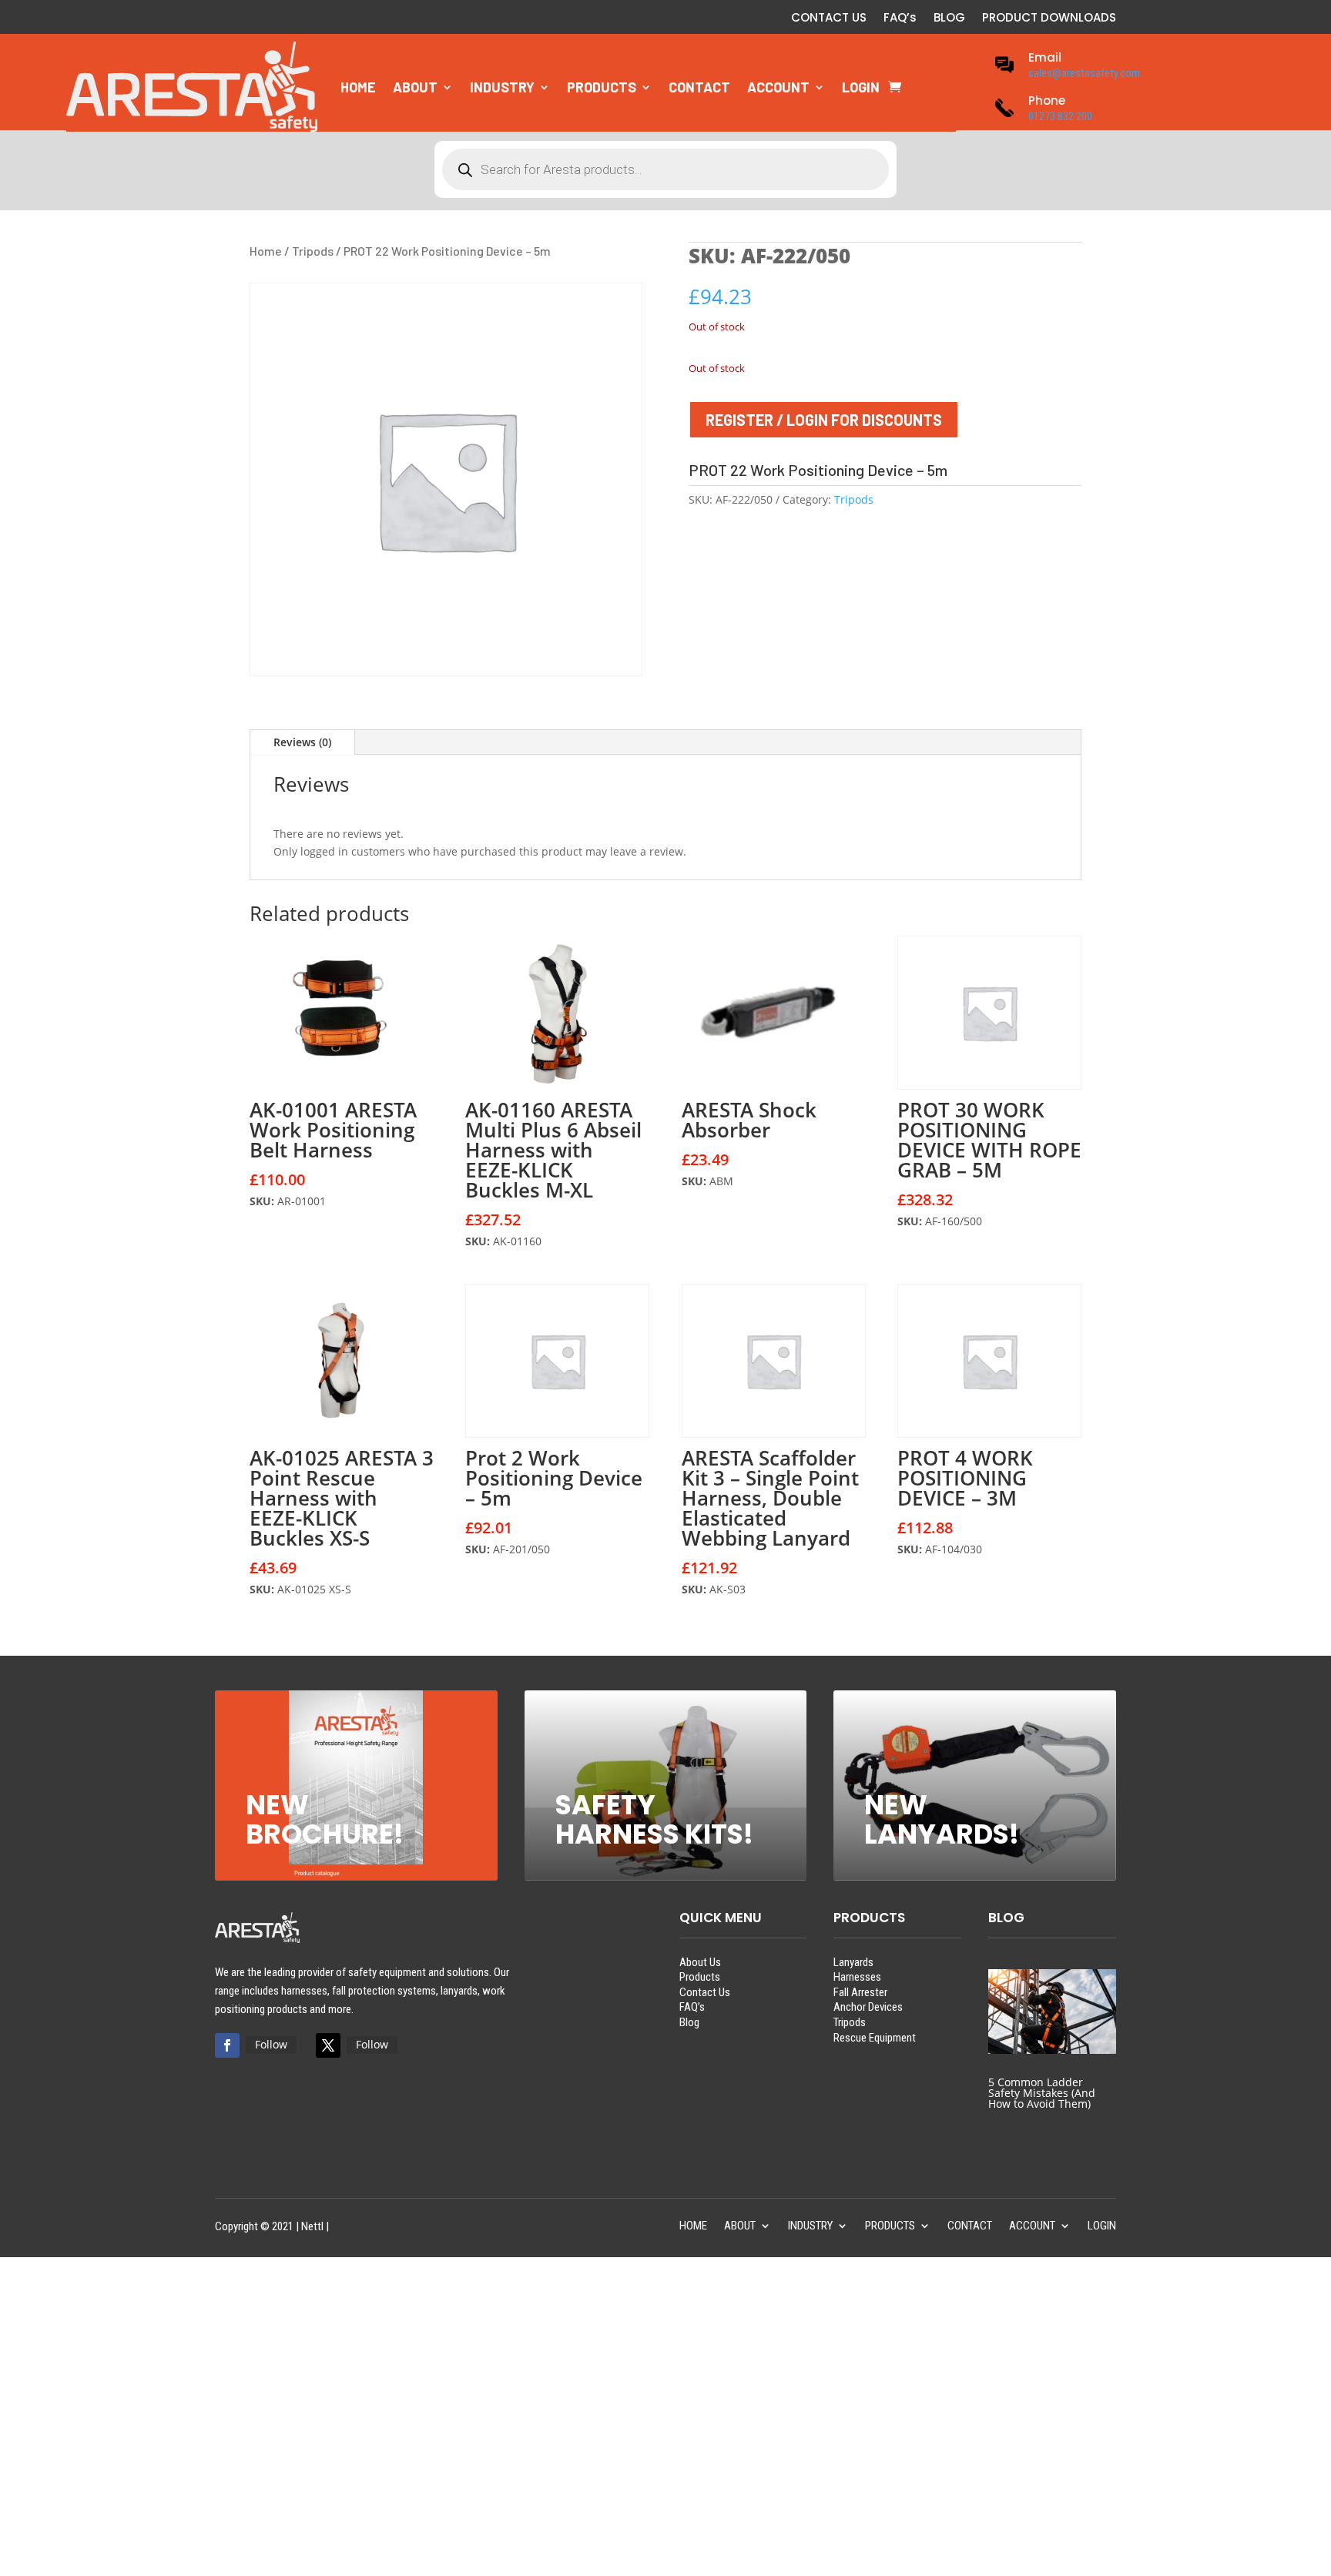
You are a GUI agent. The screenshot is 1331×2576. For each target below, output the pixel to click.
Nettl (312, 2226)
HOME (358, 87)
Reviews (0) (302, 742)
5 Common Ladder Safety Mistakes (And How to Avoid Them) (1042, 2093)
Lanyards (853, 1962)
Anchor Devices (868, 2007)
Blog (689, 2022)
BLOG (949, 19)
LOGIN (861, 87)
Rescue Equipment (875, 2038)
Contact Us (705, 1992)
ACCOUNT (778, 87)
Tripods (313, 251)
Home (266, 251)
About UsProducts (700, 1970)
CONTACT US (829, 19)
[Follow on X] (328, 2045)
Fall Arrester (860, 1992)
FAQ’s (900, 19)
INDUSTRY (502, 87)
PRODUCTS (602, 87)
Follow (271, 2044)
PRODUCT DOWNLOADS (1049, 19)
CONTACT (699, 87)
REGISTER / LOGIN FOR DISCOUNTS (824, 420)
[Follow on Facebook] (227, 2045)
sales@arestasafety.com (1084, 73)
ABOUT (415, 87)
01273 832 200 (1060, 116)
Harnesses (857, 1977)
